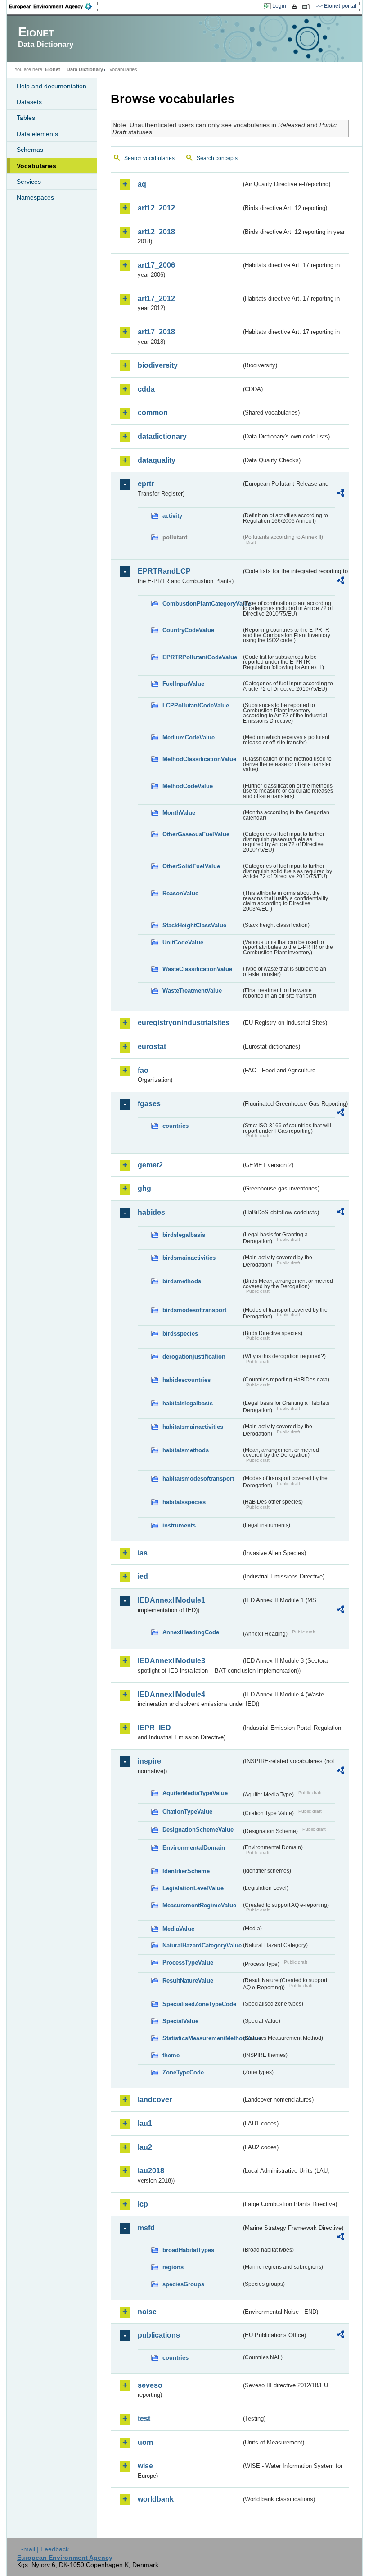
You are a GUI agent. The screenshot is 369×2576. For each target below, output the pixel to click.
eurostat (152, 1046)
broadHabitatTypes (188, 2250)
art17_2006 (156, 265)
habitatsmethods (186, 1450)
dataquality (157, 460)
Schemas (30, 150)
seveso (150, 2385)
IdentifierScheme (186, 1871)
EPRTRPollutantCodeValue (200, 657)
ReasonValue (180, 893)
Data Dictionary (85, 69)
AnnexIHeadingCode (191, 1632)
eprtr (146, 484)
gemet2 (150, 1165)
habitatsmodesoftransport (198, 1479)
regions (173, 2267)
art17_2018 (156, 332)
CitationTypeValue (187, 1812)
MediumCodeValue (189, 737)
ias (143, 1553)
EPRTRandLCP (164, 571)
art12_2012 (156, 208)
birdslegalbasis (184, 1235)
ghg (144, 1188)
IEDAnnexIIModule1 (171, 1600)
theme (171, 2055)
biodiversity (158, 365)
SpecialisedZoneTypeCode (199, 2004)
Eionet (53, 69)
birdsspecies (180, 1334)
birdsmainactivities (189, 1258)
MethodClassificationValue (199, 759)
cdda (146, 389)
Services (29, 182)
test (144, 2419)
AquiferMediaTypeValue (195, 1793)
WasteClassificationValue (197, 969)
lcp (143, 2204)
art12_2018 (156, 232)
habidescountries (187, 1380)
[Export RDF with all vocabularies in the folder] (341, 494)
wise (145, 2466)
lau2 (145, 2147)
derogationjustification (194, 1356)
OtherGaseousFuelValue (196, 834)
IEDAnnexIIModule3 (171, 1661)
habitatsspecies (184, 1502)
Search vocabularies (149, 158)
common (153, 413)
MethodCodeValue (188, 786)
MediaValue (178, 1929)
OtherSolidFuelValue (191, 866)
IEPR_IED (154, 1728)
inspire (149, 1761)
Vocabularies (36, 166)
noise (147, 2312)
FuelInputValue (183, 684)
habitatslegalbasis (188, 1403)
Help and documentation (52, 86)
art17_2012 (156, 299)
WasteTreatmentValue (192, 991)
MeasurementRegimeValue (199, 1905)
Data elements (37, 134)
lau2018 (151, 2171)
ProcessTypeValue (188, 1963)
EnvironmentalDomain (194, 1848)
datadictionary (162, 436)
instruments (179, 1525)
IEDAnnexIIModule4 (171, 1694)
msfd (146, 2228)
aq (142, 184)
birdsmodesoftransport (194, 1310)
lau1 (145, 2123)
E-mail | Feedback (43, 2549)
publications (159, 2335)
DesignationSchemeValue (198, 1830)
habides (151, 1212)
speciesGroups (183, 2284)
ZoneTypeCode (183, 2072)
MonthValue (179, 813)
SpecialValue (180, 2021)
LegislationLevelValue (193, 1888)
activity (172, 516)
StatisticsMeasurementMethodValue (202, 2038)
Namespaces (35, 197)
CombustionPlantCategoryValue (202, 604)
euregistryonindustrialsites (184, 1023)
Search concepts (217, 158)
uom (145, 2442)
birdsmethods (182, 1281)
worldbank (156, 2499)
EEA (54, 6)
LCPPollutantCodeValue (196, 705)
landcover (155, 2100)
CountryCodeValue (188, 630)
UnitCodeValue (183, 942)
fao (143, 1070)
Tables (26, 118)
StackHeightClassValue (194, 925)
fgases (149, 1104)
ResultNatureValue (188, 1981)
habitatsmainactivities (193, 1427)
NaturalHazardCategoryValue (202, 1945)
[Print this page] (296, 6)
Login (279, 6)
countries (175, 1126)
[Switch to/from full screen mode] (308, 6)
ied (143, 1576)
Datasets (29, 102)
